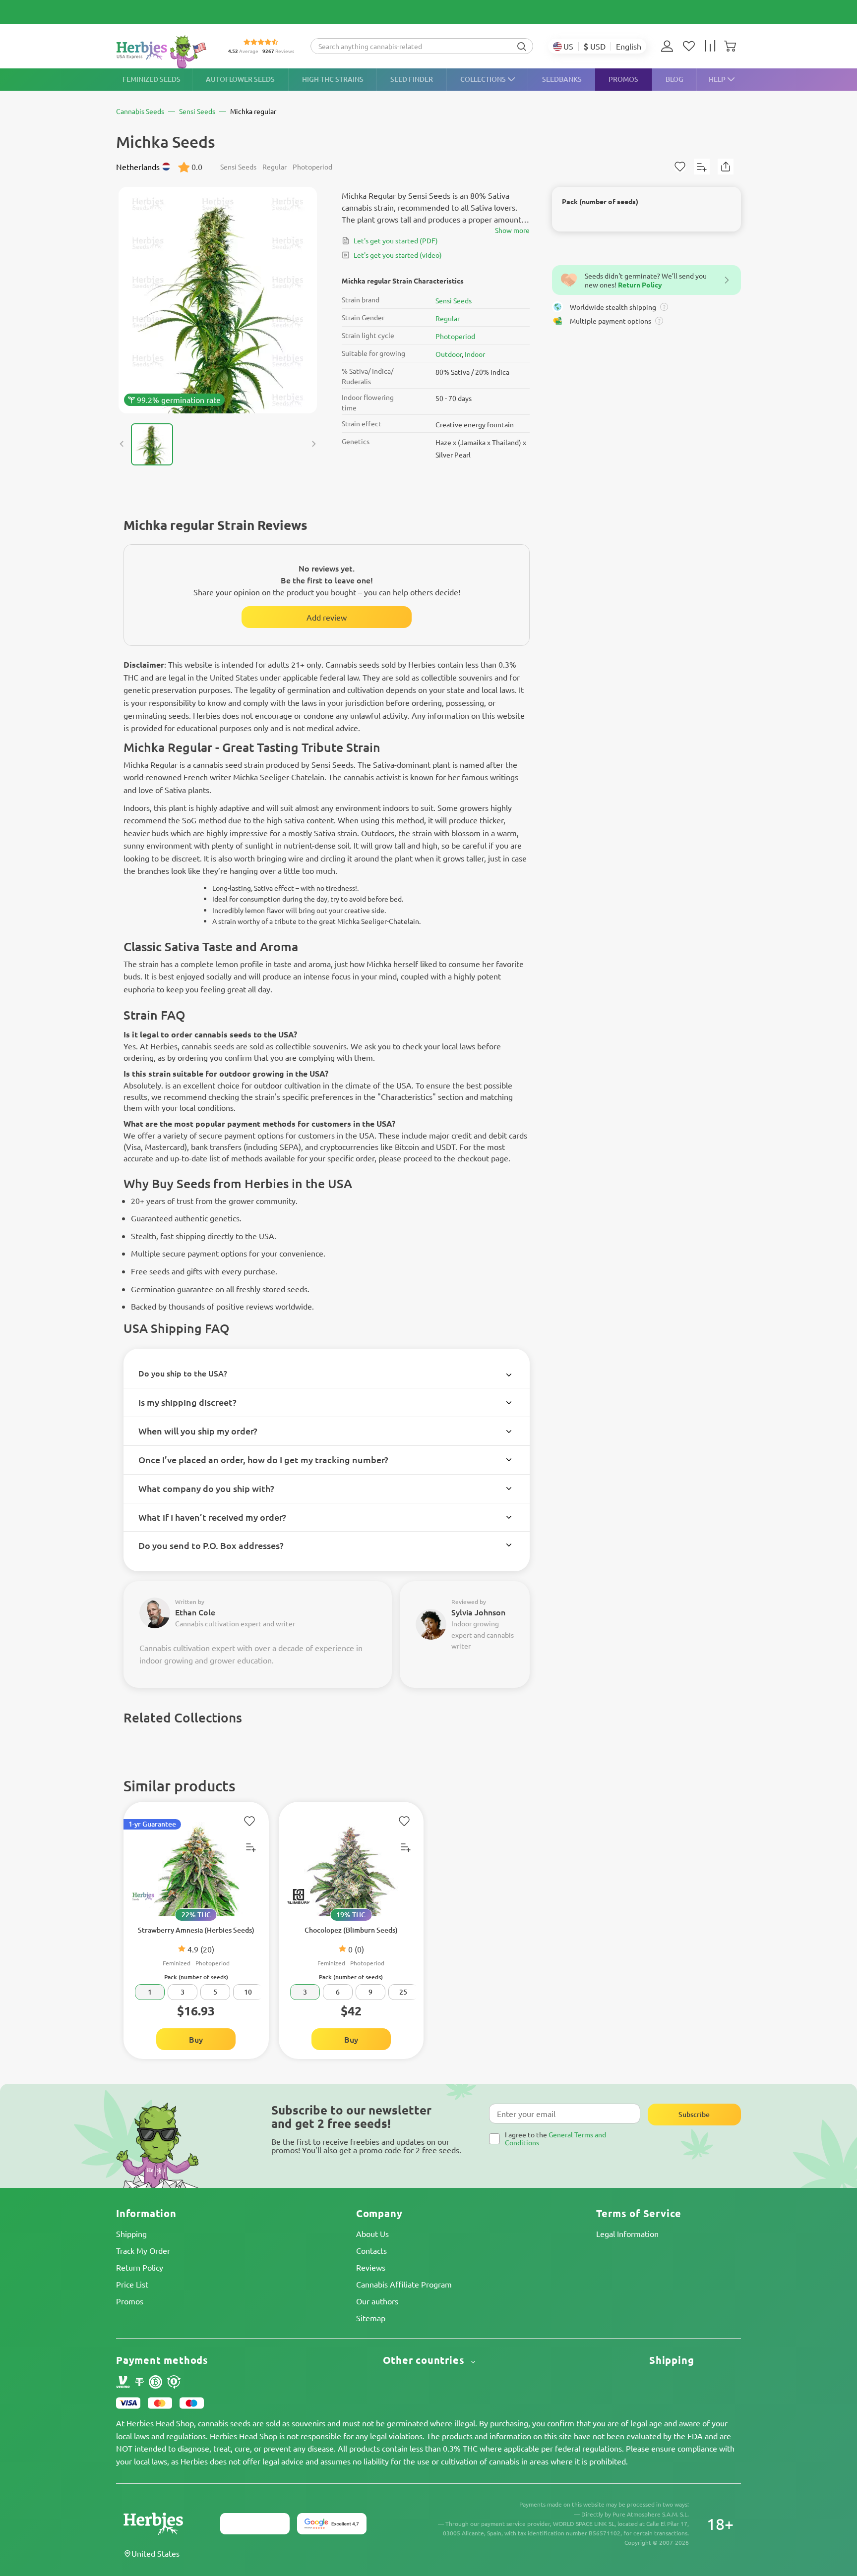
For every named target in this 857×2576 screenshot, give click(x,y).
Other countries (425, 2360)
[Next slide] (313, 444)
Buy (196, 2039)
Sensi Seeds (454, 300)
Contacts (371, 2250)
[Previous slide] (122, 444)
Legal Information (627, 2233)
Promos (130, 2301)
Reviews (371, 2267)
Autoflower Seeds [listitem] (240, 79)
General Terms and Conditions (555, 2138)
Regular (448, 318)
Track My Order (143, 2250)
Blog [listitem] (674, 79)
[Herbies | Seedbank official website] (164, 52)
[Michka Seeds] (218, 300)
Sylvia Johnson (478, 1612)
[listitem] (670, 46)
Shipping (131, 2233)
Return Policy (140, 2267)
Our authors (377, 2301)
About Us (372, 2233)
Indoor (475, 354)
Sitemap (371, 2318)
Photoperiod (455, 336)
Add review (327, 617)
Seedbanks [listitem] (562, 79)
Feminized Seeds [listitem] (152, 79)
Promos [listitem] (623, 79)
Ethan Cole (195, 1612)
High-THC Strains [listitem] (333, 79)
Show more (512, 230)
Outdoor (449, 354)
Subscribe (694, 2114)
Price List (132, 2284)
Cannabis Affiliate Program (404, 2284)
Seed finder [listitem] (412, 79)
